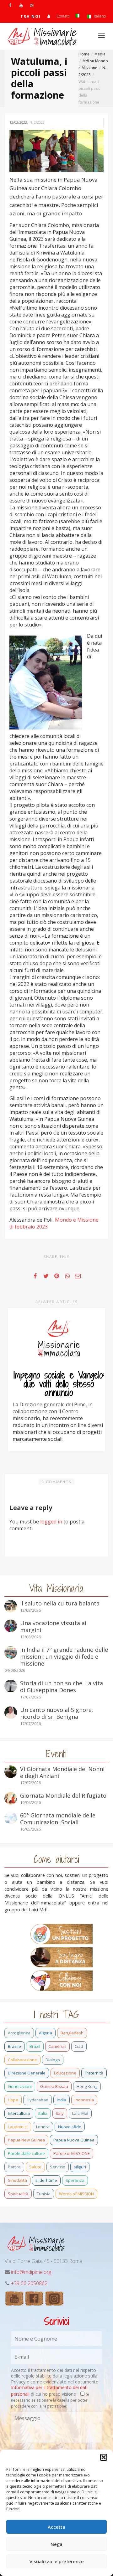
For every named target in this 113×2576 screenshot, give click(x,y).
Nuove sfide (70, 2127)
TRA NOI (31, 16)
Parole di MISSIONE (72, 2153)
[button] (104, 2457)
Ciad (79, 2046)
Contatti (63, 16)
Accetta (56, 2527)
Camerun (57, 2046)
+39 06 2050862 (29, 2283)
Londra (43, 2127)
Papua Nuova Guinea (74, 2140)
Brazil (35, 2046)
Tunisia (44, 2194)
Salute (35, 2167)
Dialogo (53, 2060)
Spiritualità (18, 2194)
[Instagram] (32, 5)
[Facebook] (10, 5)
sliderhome (46, 2180)
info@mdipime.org (31, 2272)
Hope (13, 2100)
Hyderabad (38, 2100)
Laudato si (18, 2127)
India (62, 2100)
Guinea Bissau (54, 2086)
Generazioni (20, 2086)
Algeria (46, 2033)
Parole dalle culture (26, 2153)
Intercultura (19, 2113)
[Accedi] (49, 16)
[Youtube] (21, 5)
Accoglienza (19, 2033)
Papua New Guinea (26, 2140)
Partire (14, 2167)
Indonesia (84, 2100)
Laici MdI (80, 2113)
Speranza (75, 2180)
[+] (59, 1339)
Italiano (99, 16)
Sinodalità (17, 2180)
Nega (56, 2544)
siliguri (80, 2167)
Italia (43, 2113)
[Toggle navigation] (101, 36)
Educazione (65, 2073)
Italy (60, 2113)
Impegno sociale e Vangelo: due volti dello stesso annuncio (59, 1384)
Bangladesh (72, 2033)
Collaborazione (22, 2060)
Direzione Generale (27, 2073)
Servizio (58, 2167)
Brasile (14, 2046)
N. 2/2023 (37, 122)
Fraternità (94, 2073)
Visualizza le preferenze (57, 2561)
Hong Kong (87, 2086)
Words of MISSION (76, 2194)
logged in (51, 1522)
